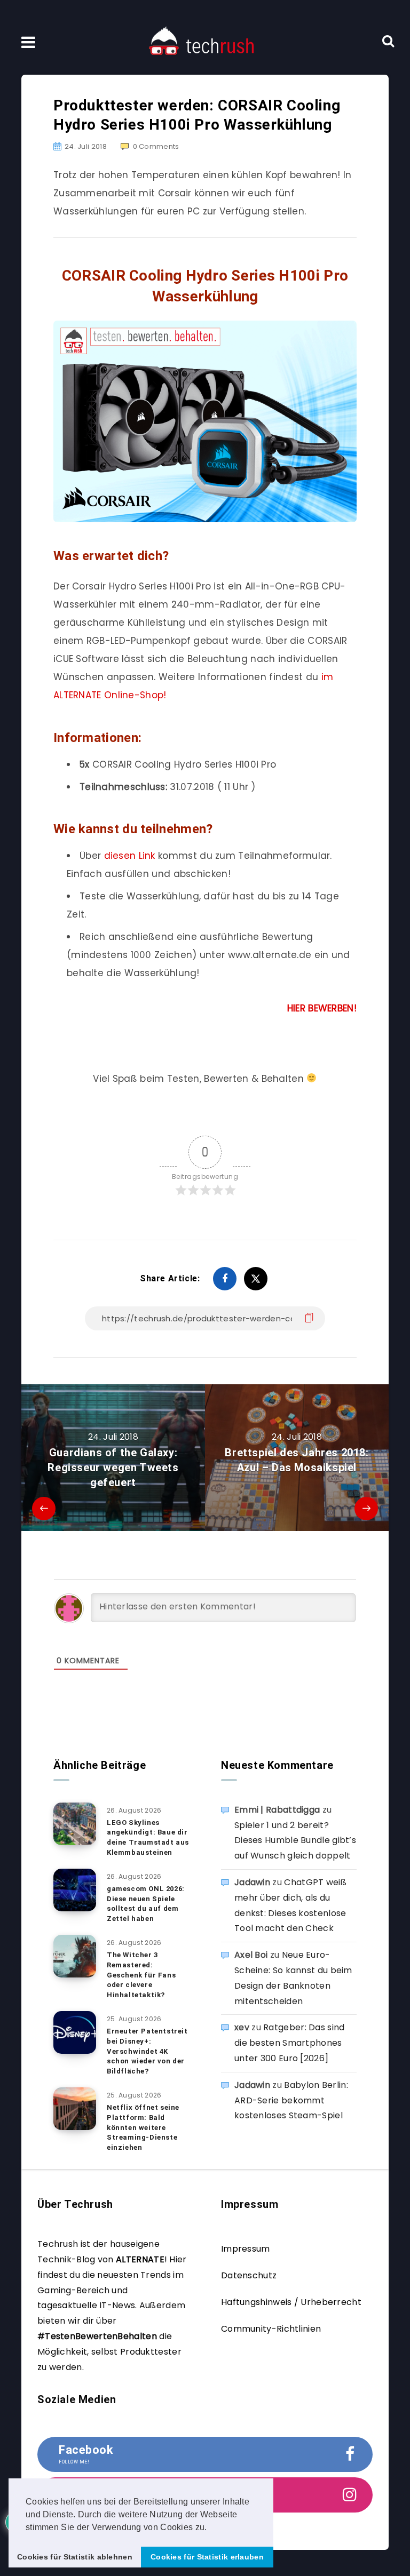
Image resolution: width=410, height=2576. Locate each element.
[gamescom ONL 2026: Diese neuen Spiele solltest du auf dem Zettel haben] (75, 1890)
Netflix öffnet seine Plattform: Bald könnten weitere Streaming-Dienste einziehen (143, 2127)
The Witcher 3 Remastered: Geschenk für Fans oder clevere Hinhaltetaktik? (141, 1975)
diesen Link (130, 856)
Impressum (246, 2249)
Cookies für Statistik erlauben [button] (207, 2557)
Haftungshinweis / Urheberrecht (291, 2302)
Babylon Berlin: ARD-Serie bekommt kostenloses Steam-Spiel (291, 2100)
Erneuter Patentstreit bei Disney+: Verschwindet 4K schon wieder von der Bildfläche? (147, 2051)
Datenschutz (249, 2275)
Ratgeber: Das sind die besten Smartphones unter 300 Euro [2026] (290, 2043)
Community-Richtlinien (271, 2329)
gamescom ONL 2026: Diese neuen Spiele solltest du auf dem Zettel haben (146, 1904)
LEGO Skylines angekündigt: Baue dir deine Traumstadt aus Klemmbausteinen (148, 1838)
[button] (211, 2528)
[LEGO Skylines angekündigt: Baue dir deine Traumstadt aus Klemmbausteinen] (75, 1824)
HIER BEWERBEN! (322, 1008)
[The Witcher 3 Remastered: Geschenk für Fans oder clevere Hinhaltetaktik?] (75, 1956)
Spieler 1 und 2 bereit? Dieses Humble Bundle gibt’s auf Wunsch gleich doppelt (295, 1841)
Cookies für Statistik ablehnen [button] (75, 2557)
